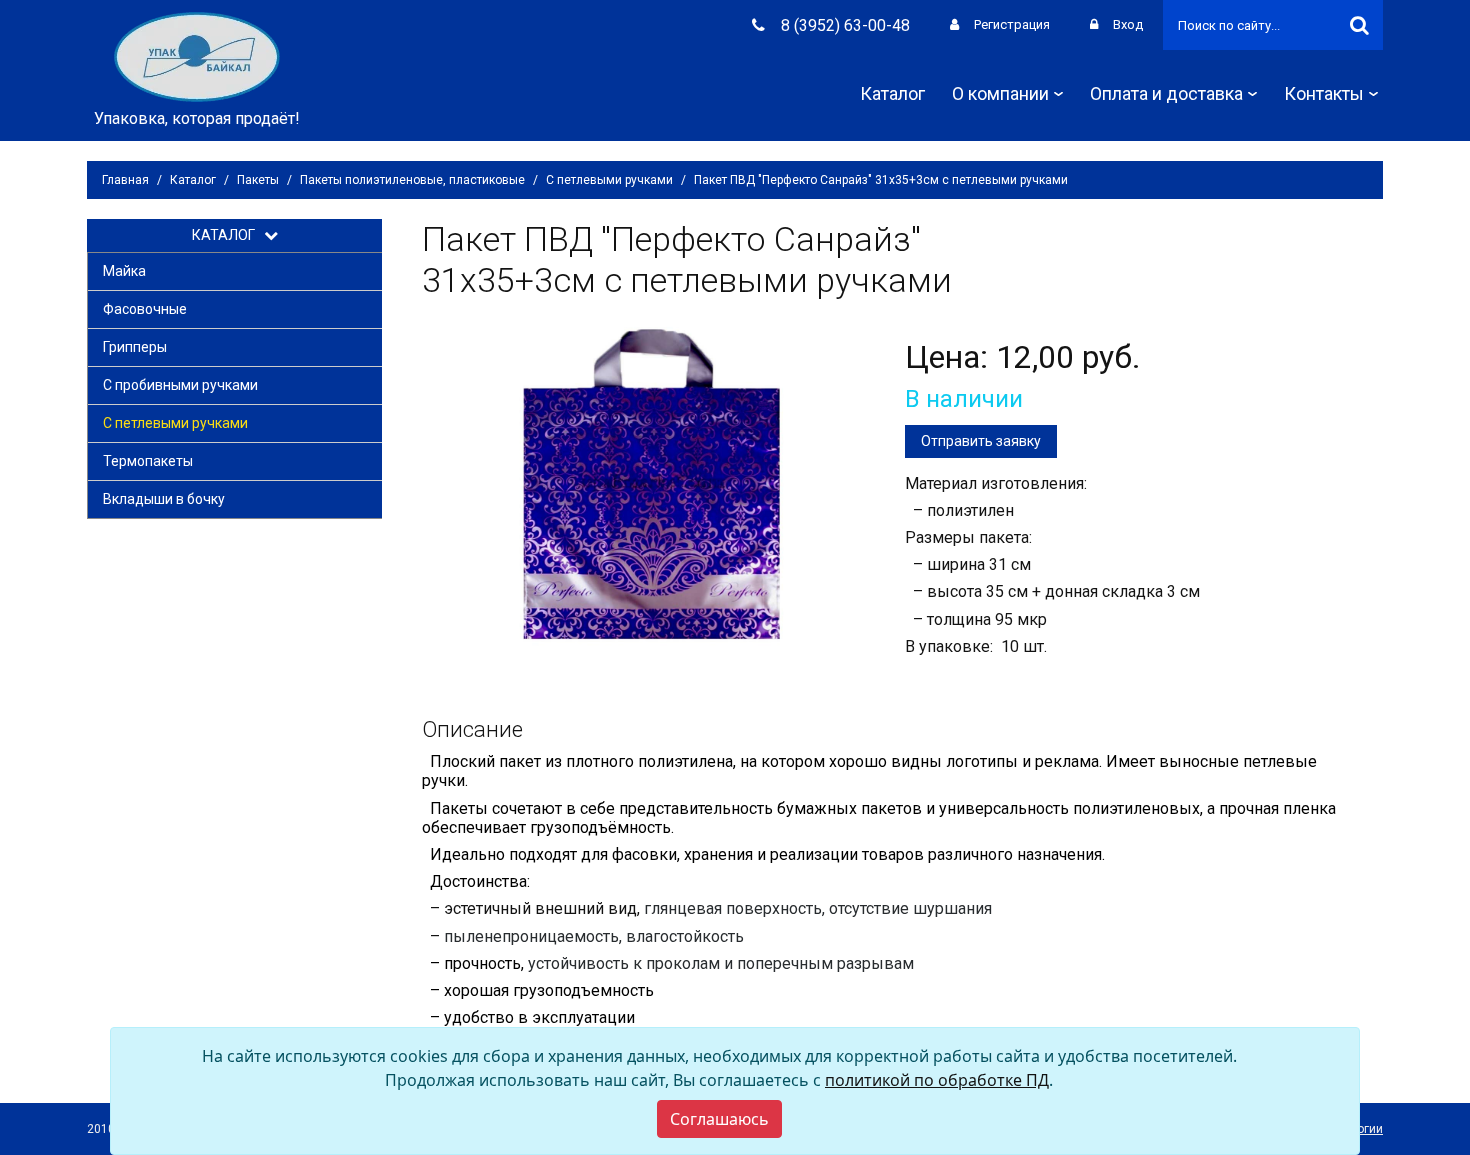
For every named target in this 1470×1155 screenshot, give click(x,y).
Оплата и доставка (1166, 93)
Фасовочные (145, 309)
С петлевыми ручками (609, 180)
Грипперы (135, 347)
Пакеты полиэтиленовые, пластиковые (412, 180)
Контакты (1324, 93)
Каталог (892, 93)
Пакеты (258, 180)
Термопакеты (148, 461)
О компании (1000, 93)
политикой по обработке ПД (937, 1080)
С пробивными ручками (180, 385)
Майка (124, 271)
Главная (125, 180)
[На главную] (197, 55)
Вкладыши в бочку (164, 499)
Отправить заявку (981, 441)
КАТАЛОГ (228, 235)
